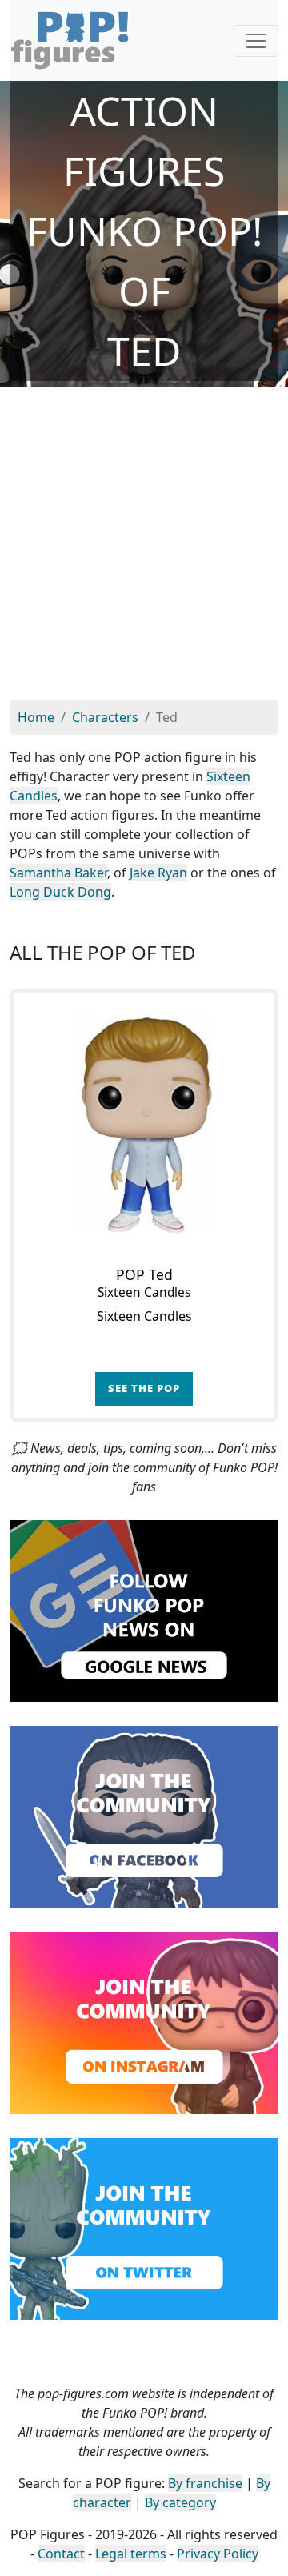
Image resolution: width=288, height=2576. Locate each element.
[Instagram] (144, 2021)
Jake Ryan (158, 873)
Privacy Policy (218, 2554)
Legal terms (131, 2554)
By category (180, 2502)
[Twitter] (144, 2228)
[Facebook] (144, 1816)
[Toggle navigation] (256, 41)
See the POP (144, 1388)
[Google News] (144, 1610)
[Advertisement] (144, 548)
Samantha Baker (58, 873)
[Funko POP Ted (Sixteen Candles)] (144, 1123)
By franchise (205, 2483)
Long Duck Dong (60, 892)
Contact (61, 2554)
